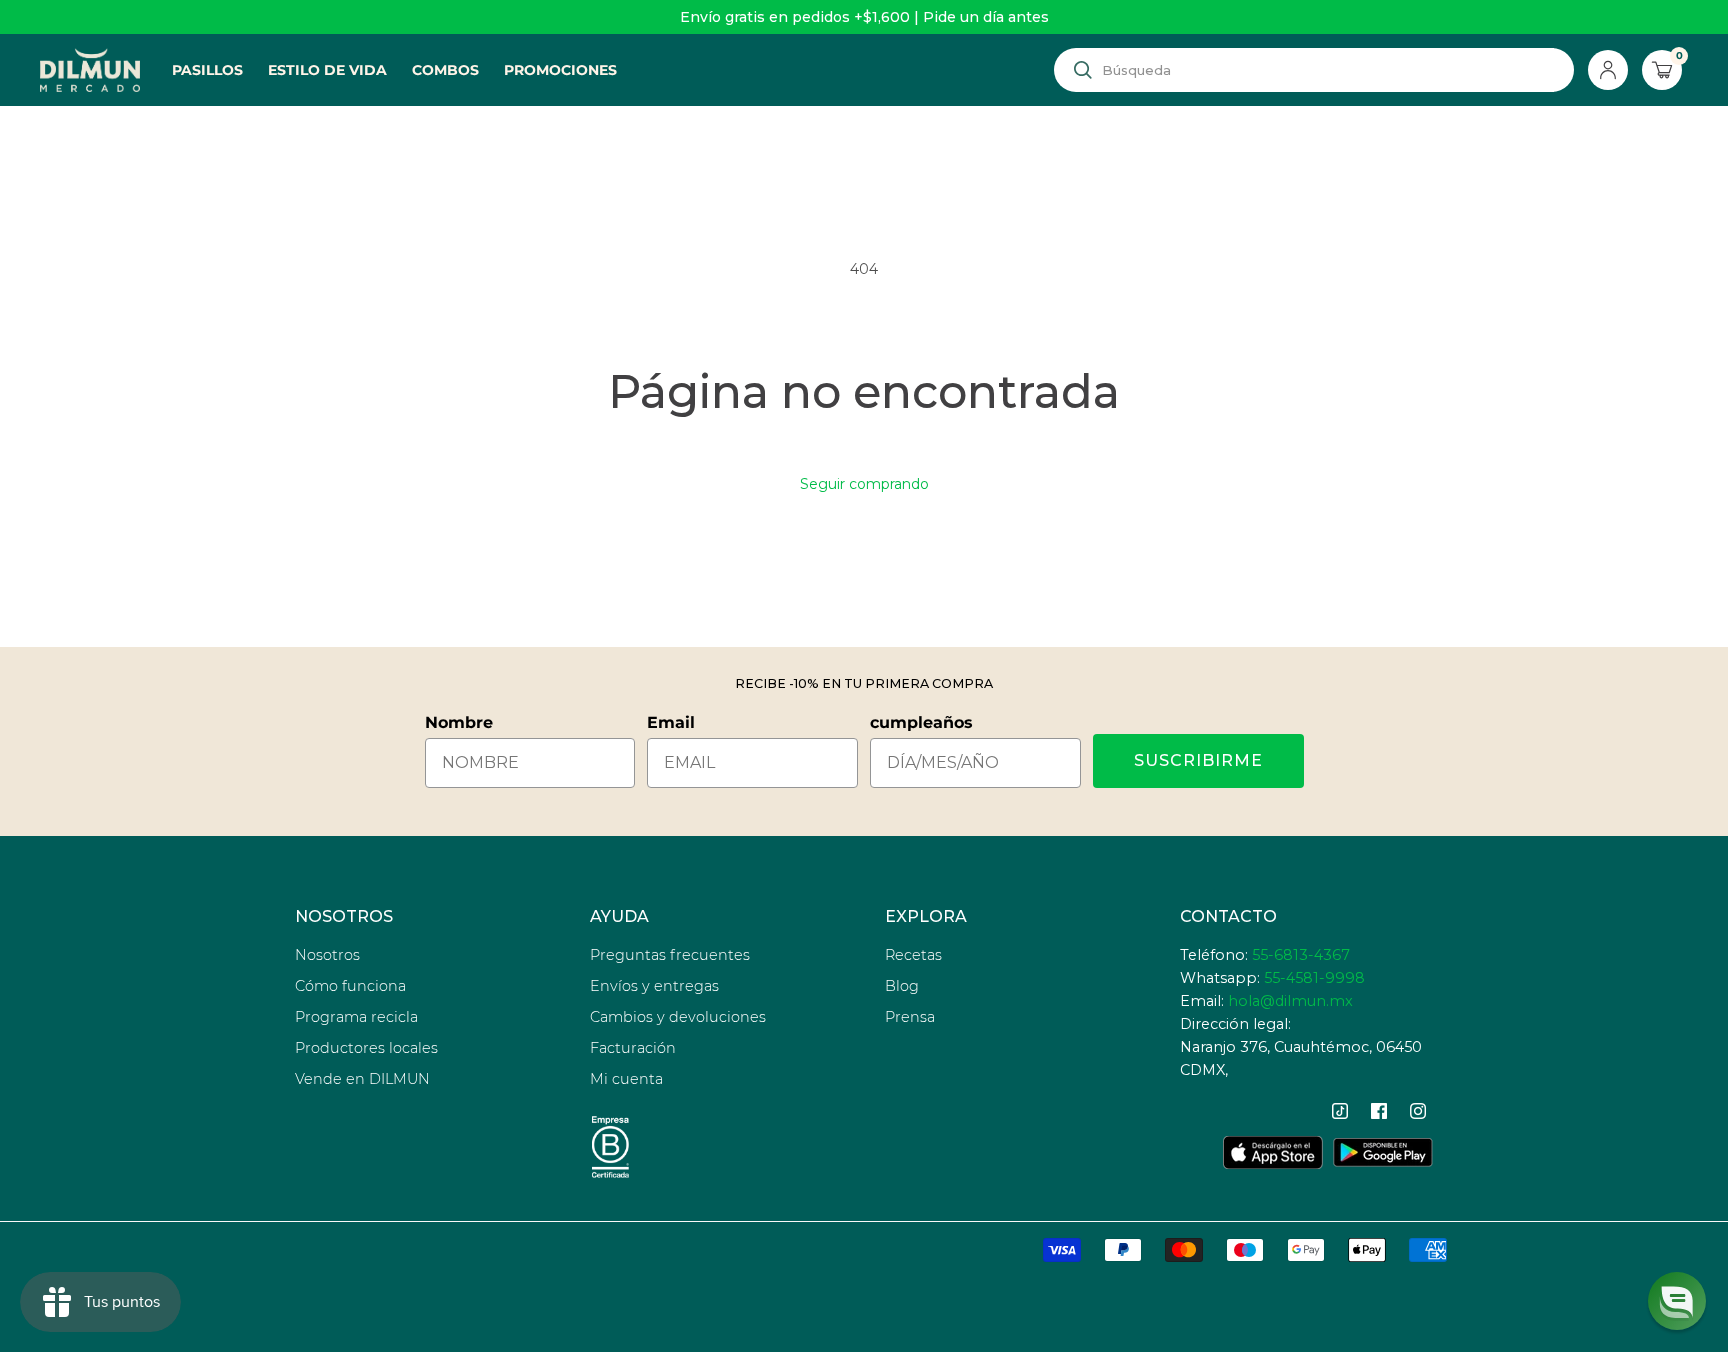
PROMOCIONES (560, 70)
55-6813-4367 (1301, 955)
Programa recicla (356, 1017)
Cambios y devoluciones (678, 1017)
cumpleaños (921, 722)
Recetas (913, 955)
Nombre (459, 722)
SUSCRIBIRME (1198, 760)
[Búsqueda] (1083, 70)
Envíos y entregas (654, 986)
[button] (1677, 1301)
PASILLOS (207, 70)
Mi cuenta (626, 1079)
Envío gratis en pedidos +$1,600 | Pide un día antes (864, 17)
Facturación (633, 1048)
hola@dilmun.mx (1290, 1001)
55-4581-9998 (1314, 978)
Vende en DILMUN (362, 1079)
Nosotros (327, 955)
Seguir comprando (864, 484)
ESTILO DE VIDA (327, 70)
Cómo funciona (350, 986)
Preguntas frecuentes (670, 955)
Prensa (910, 1017)
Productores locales (366, 1048)
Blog (902, 986)
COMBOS (445, 70)
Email (671, 722)
